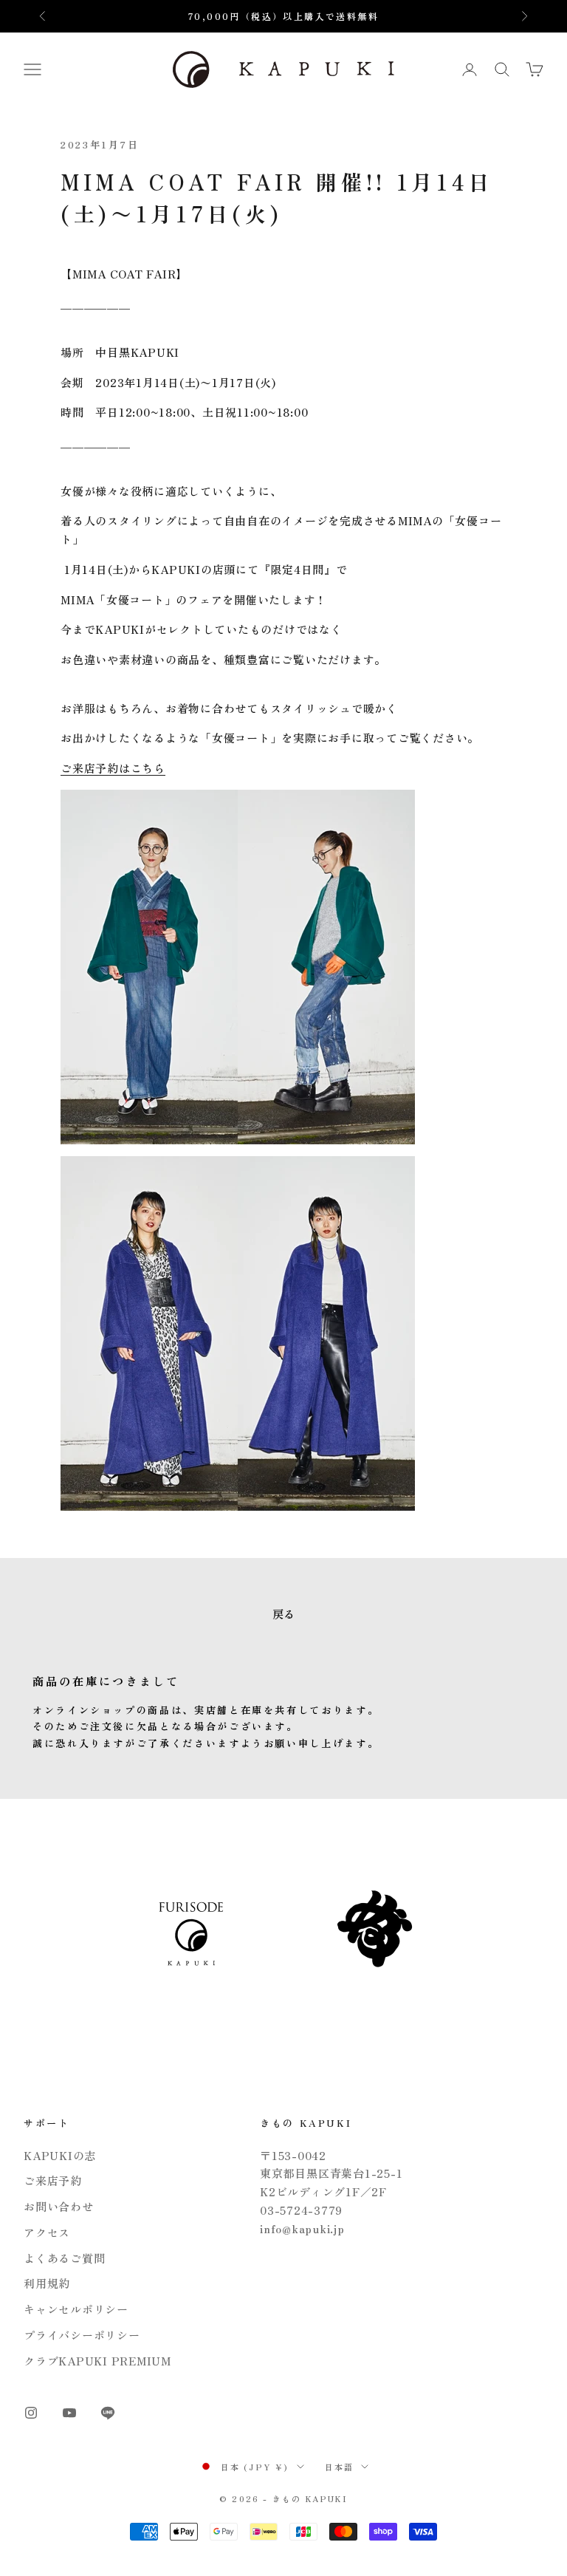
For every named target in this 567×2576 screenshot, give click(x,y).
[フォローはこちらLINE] (108, 2413)
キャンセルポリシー (76, 2309)
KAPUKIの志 (60, 2155)
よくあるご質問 (64, 2258)
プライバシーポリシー (82, 2335)
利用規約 (47, 2283)
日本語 (340, 2467)
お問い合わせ (59, 2206)
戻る (283, 1614)
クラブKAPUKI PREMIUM (97, 2361)
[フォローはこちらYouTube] (69, 2413)
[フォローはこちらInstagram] (31, 2413)
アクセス (47, 2232)
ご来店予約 (53, 2180)
